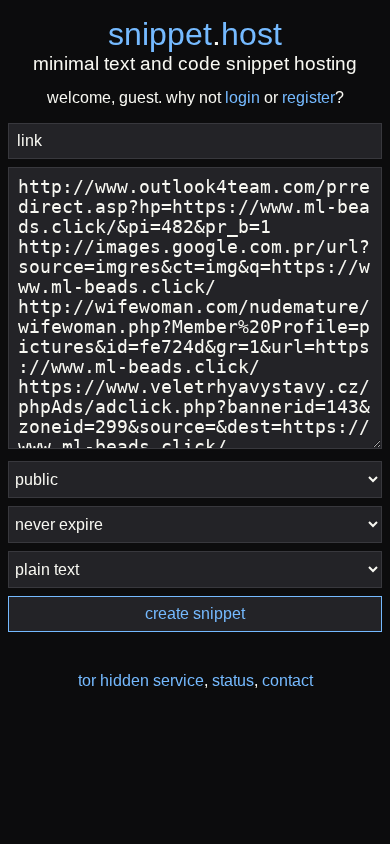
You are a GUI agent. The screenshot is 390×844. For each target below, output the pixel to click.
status (233, 680)
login (242, 97)
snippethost (195, 34)
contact (287, 680)
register (308, 97)
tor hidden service (141, 680)
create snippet (195, 613)
